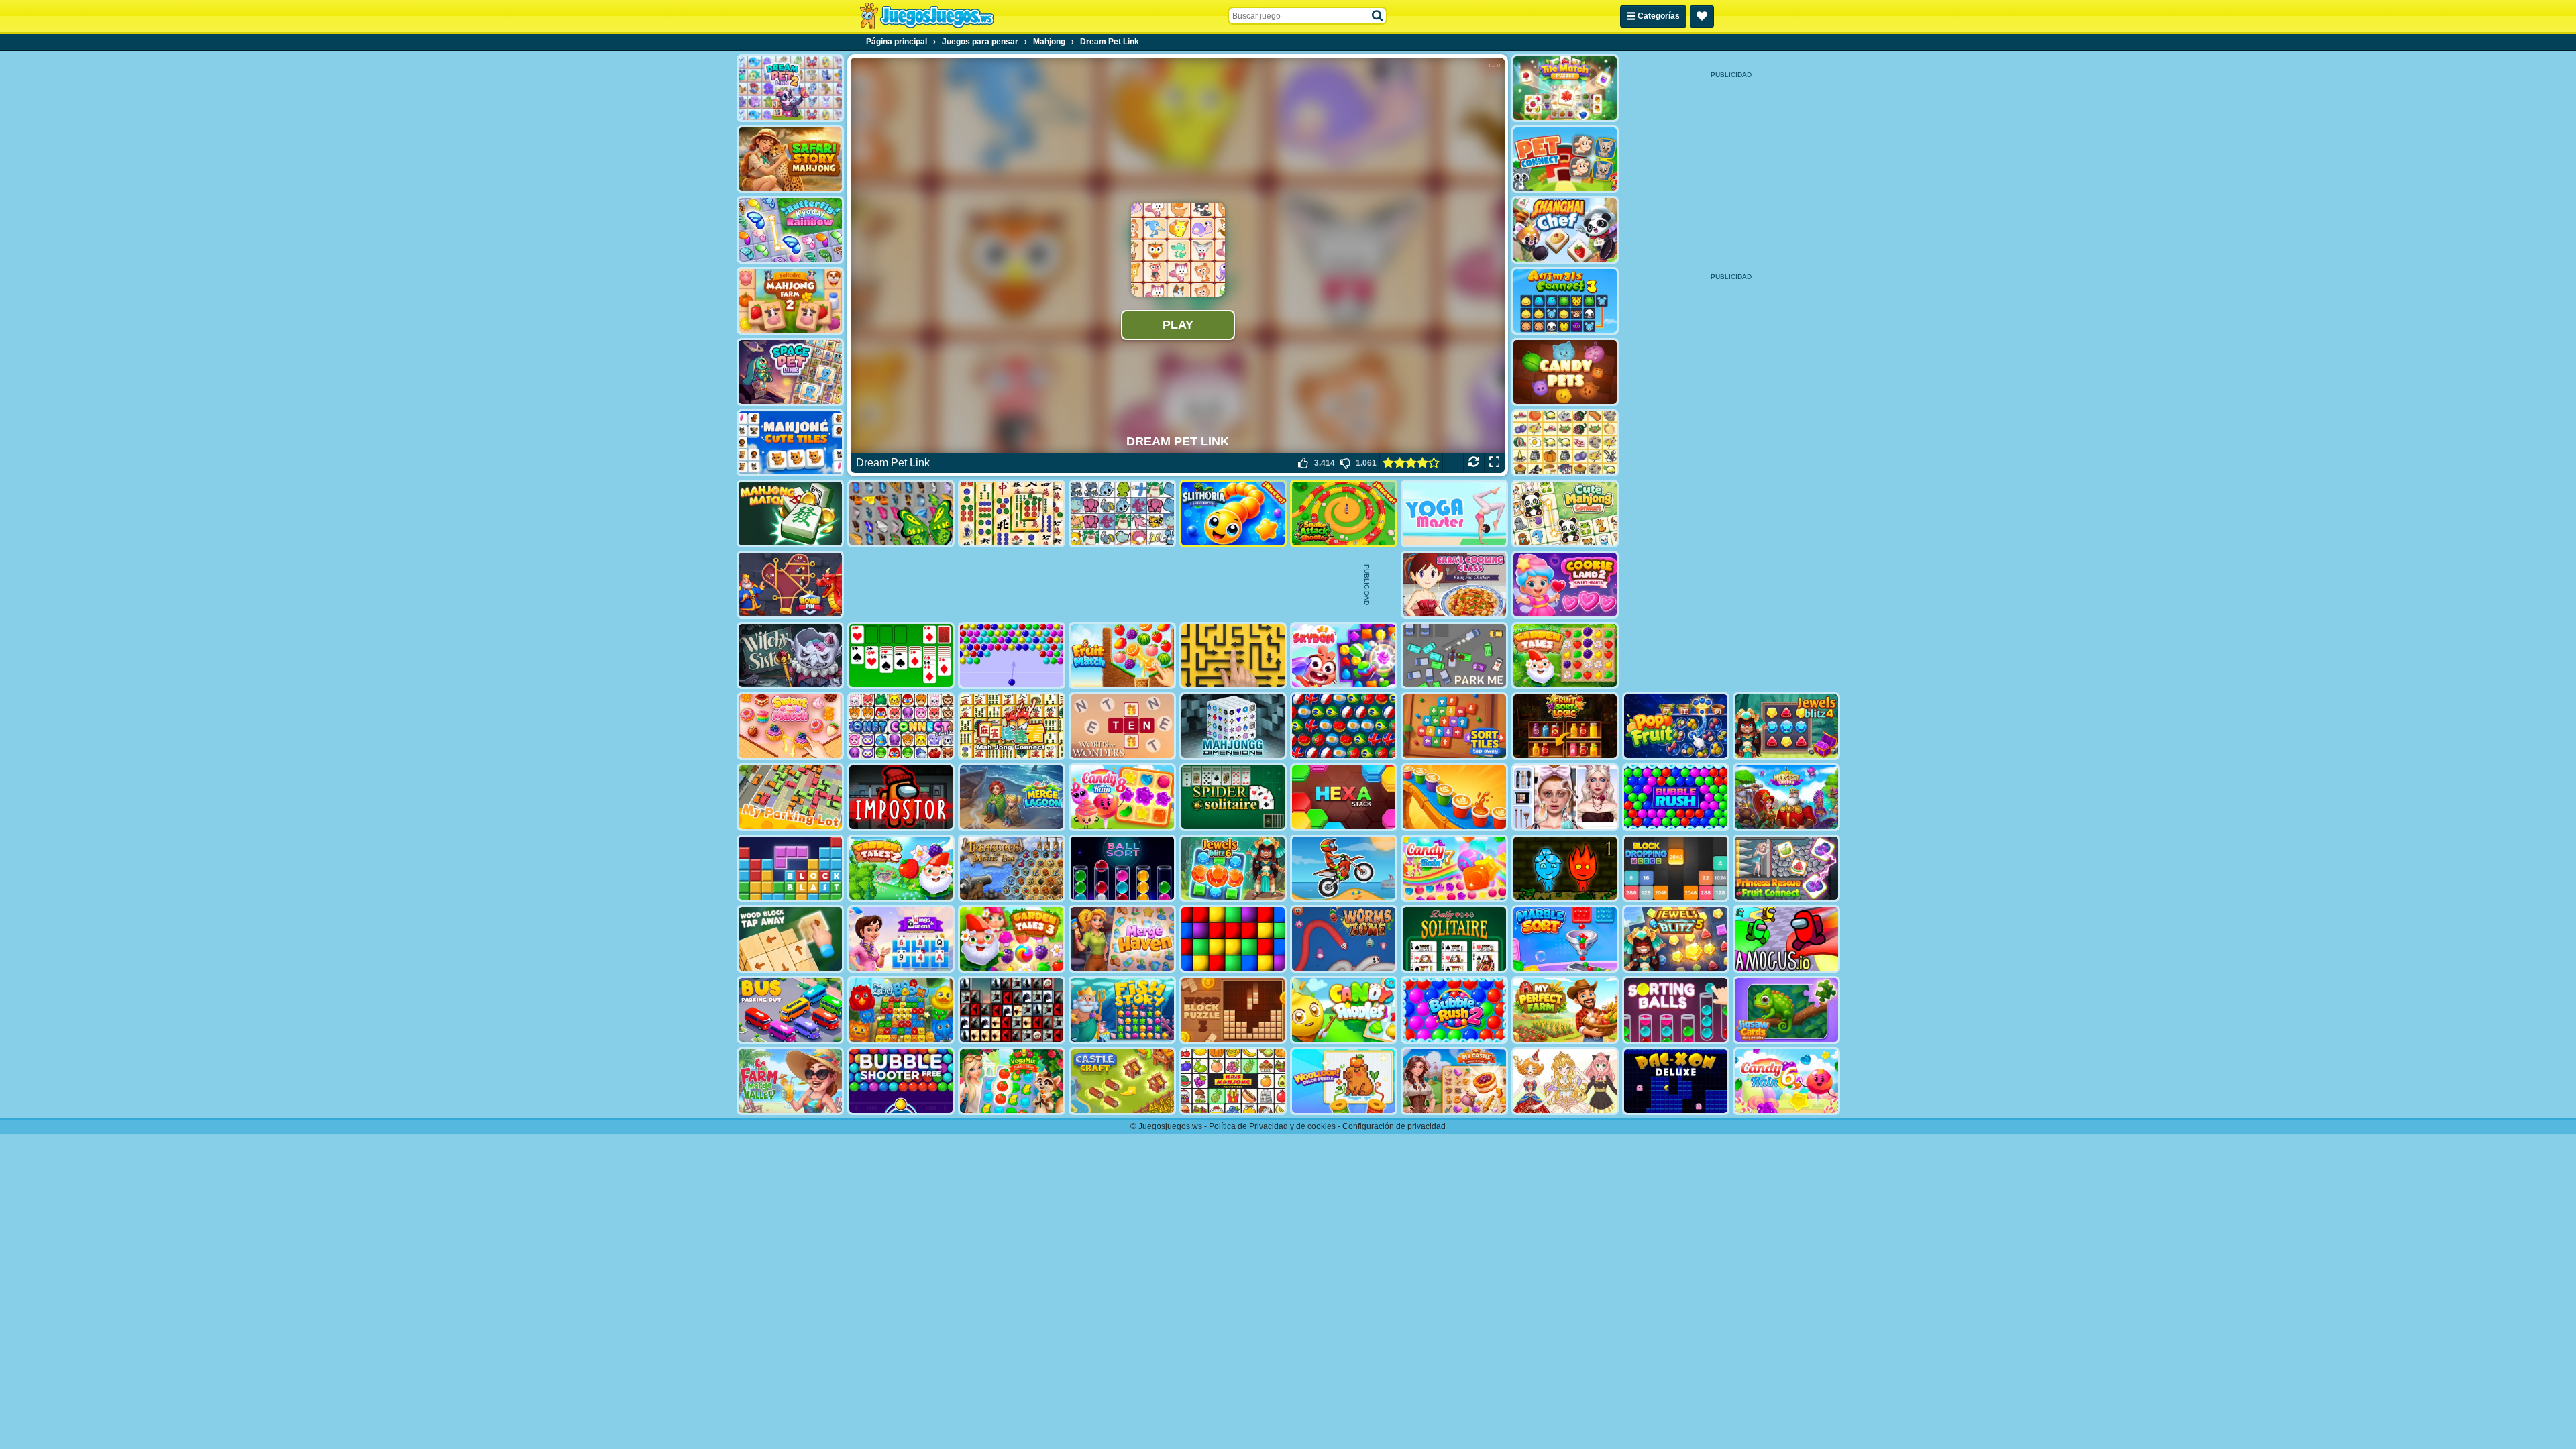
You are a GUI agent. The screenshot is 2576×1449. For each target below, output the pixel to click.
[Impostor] (901, 797)
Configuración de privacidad (1394, 1126)
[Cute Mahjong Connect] (1565, 514)
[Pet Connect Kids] (1565, 159)
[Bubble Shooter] (1012, 656)
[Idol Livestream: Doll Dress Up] (1565, 1081)
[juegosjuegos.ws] (927, 16)
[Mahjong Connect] (1012, 726)
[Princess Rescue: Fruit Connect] (1786, 868)
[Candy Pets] (1565, 372)
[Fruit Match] (1122, 656)
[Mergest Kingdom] (1786, 797)
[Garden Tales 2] (901, 868)
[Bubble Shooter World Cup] (1344, 726)
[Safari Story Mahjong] (790, 159)
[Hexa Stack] (1344, 797)
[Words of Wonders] (1122, 726)
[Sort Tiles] (1454, 726)
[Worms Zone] (1344, 939)
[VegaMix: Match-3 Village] (1012, 1081)
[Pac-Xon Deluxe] (1676, 1081)
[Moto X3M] (1344, 868)
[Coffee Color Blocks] (1454, 797)
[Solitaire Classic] (901, 656)
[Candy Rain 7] (1454, 868)
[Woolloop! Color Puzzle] (1344, 1081)
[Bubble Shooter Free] (901, 1081)
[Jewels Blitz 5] (1676, 939)
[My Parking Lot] (790, 797)
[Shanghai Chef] (1565, 230)
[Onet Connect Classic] (901, 726)
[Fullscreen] (1494, 463)
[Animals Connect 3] (1565, 301)
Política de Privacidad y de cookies (1272, 1126)
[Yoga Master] (1454, 514)
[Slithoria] (1233, 514)
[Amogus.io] (1786, 939)
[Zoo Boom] (901, 1010)
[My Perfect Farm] (1565, 1010)
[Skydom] (1344, 656)
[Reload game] (1473, 463)
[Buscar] (1378, 16)
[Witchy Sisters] (790, 656)
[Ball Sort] (1122, 868)
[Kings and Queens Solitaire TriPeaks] (901, 939)
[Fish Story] (1122, 1010)
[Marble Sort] (1565, 939)
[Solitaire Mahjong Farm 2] (790, 301)
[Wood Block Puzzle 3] (1233, 1010)
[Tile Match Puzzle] (1565, 88)
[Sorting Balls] (1676, 1010)
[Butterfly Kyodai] (901, 514)
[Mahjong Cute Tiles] (790, 443)
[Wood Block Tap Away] (790, 939)
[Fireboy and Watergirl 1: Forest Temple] (1565, 868)
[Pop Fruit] (1676, 726)
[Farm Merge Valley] (790, 1081)
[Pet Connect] (1122, 514)
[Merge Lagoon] (1012, 797)
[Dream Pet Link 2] (790, 88)
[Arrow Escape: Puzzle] (1233, 656)
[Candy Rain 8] (1122, 797)
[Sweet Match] (790, 726)
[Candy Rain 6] (1786, 1081)
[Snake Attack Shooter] (1344, 514)
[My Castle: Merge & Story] (1454, 1081)
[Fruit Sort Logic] (1565, 726)
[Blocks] (1233, 939)
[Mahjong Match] (790, 514)
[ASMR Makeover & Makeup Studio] (1565, 797)
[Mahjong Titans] (1012, 514)
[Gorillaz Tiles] (1012, 1010)
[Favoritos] (1702, 16)
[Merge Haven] (1122, 939)
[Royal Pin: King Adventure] (790, 585)
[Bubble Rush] (1676, 797)
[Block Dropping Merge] (1676, 868)
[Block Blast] (790, 868)
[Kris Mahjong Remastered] (1233, 1081)
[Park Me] (1454, 656)
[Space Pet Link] (790, 372)
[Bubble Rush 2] (1454, 1010)
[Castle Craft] (1122, 1081)
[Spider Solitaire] (1233, 797)
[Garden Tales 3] (1012, 939)
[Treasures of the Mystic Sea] (1012, 868)
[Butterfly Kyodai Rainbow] (790, 230)
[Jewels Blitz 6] (1233, 868)
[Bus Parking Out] (790, 1010)
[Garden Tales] (1565, 656)
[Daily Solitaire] (1454, 939)
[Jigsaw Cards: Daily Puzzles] (1786, 1010)
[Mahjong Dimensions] (1233, 726)
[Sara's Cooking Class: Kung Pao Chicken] (1454, 585)
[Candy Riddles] (1344, 1010)
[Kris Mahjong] (1565, 443)
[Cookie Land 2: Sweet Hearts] (1565, 585)
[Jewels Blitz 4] (1786, 726)
